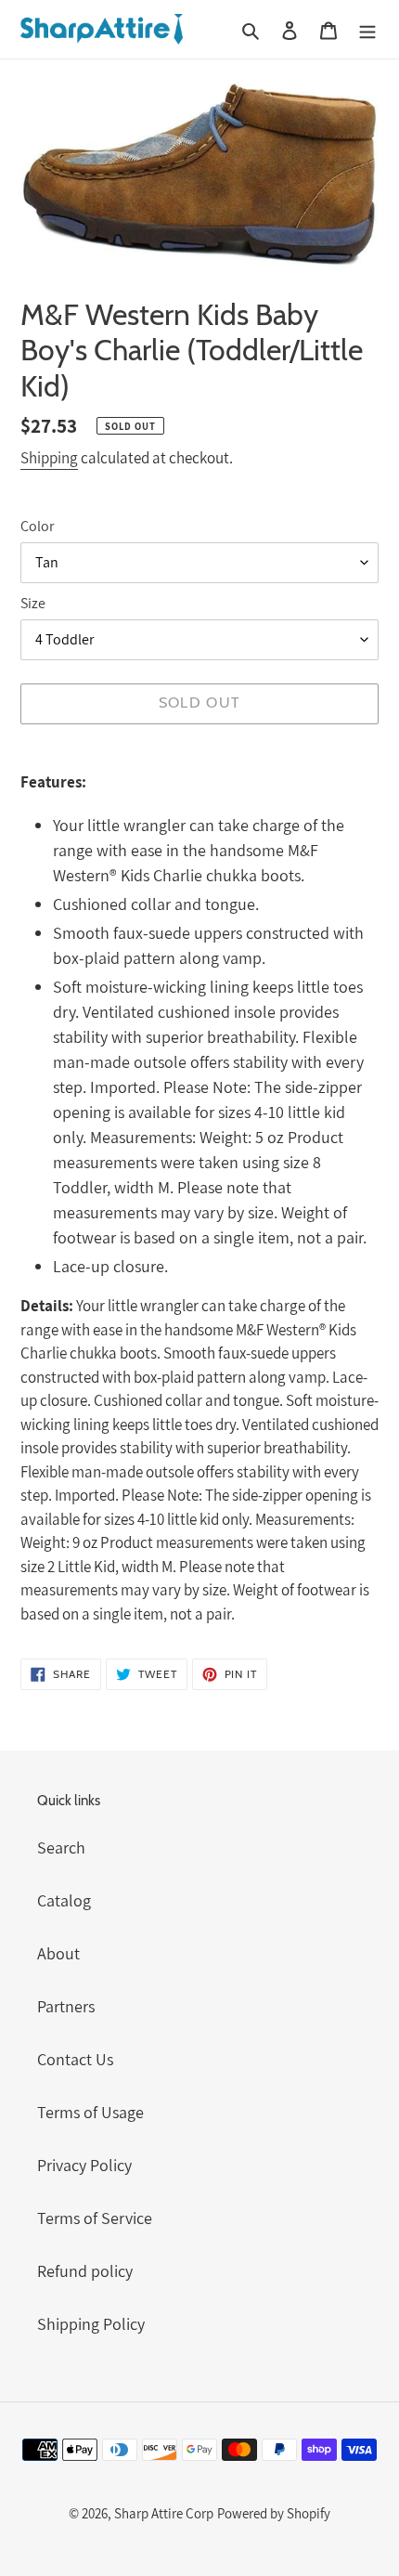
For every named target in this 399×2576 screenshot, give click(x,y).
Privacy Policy (84, 2165)
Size (33, 603)
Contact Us (75, 2059)
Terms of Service (95, 2218)
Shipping (49, 458)
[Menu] (367, 29)
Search (61, 1847)
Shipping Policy (91, 2324)
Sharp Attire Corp (164, 2513)
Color (37, 526)
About (58, 1953)
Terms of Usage (90, 2112)
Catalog (64, 1900)
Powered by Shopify (274, 2513)
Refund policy (85, 2271)
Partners (66, 2006)
